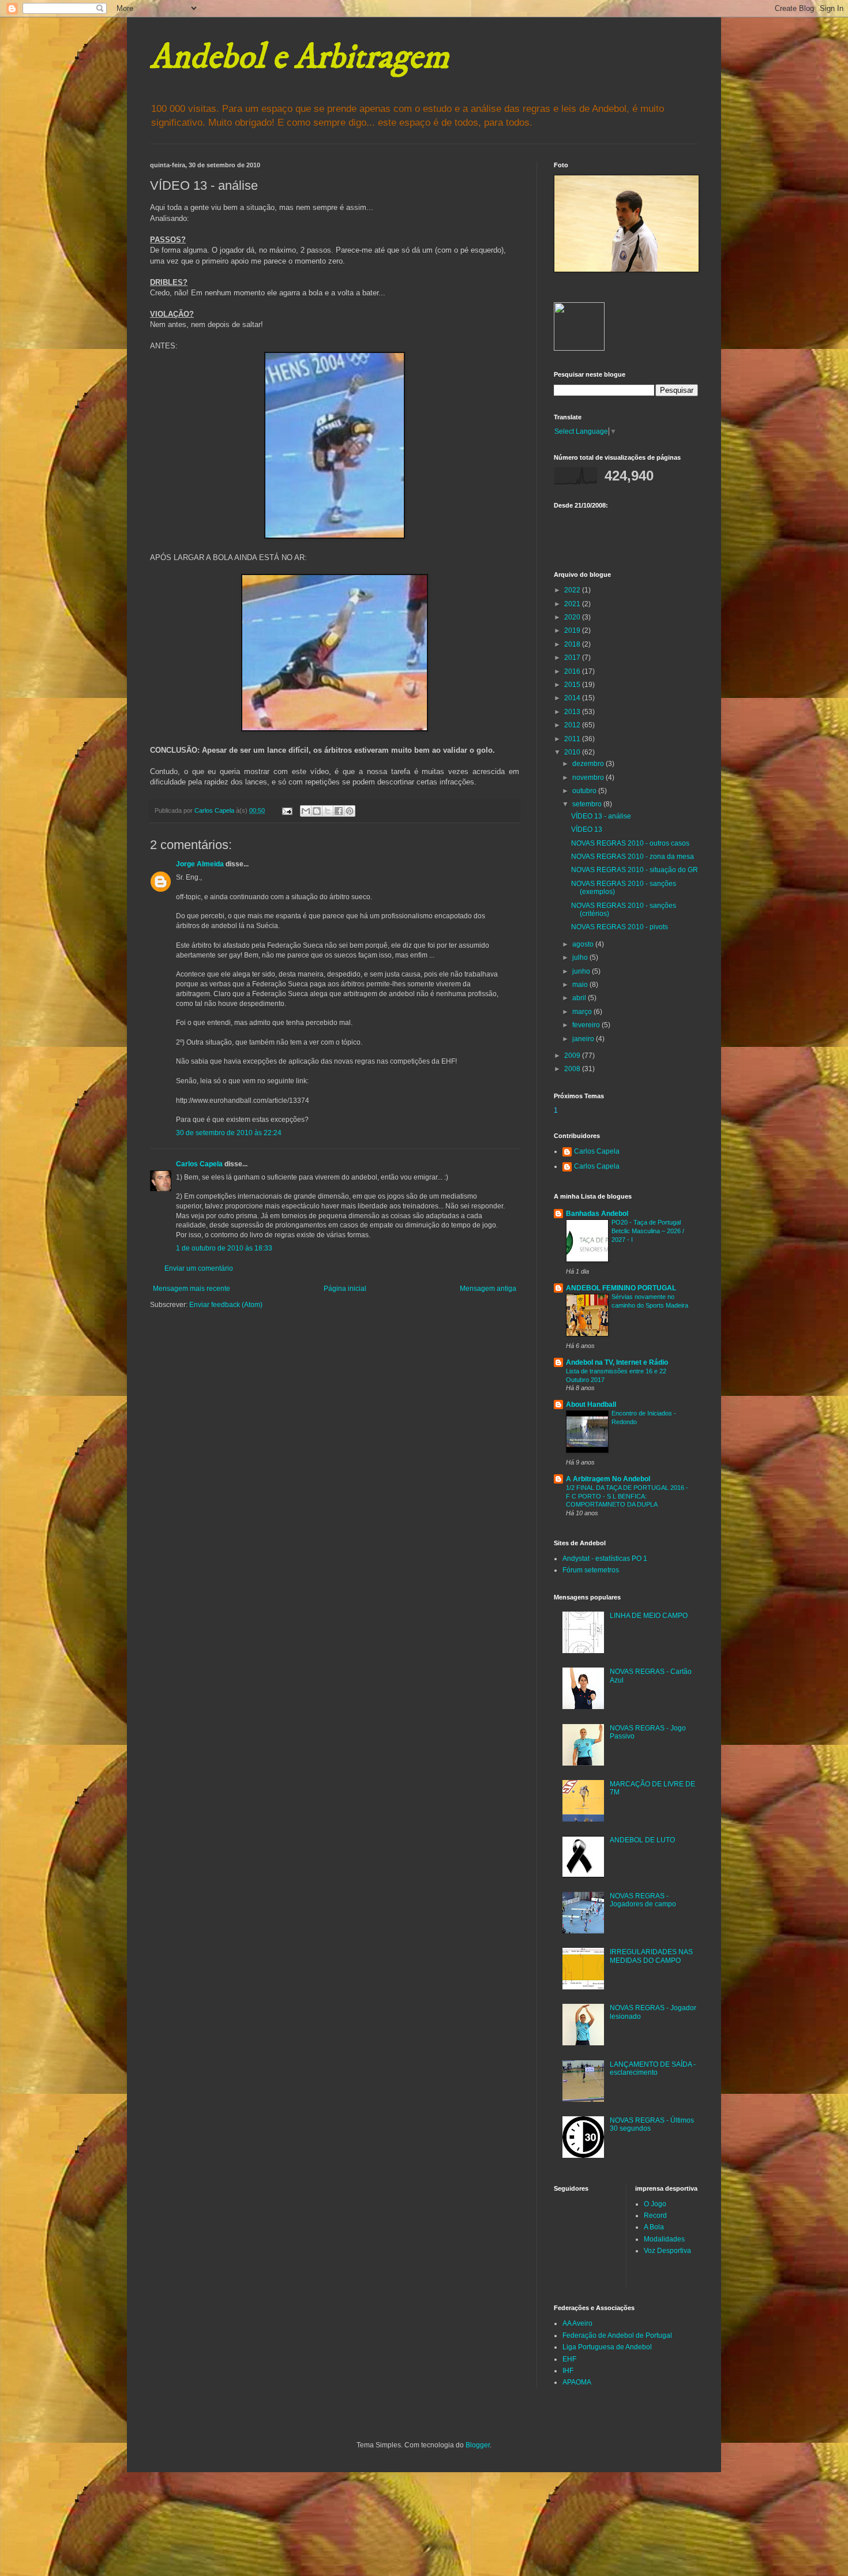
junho (582, 971)
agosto (584, 944)
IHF (568, 2371)
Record (655, 2215)
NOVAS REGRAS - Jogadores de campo (643, 1900)
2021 (573, 604)
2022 (573, 590)
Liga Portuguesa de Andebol (607, 2347)
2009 (573, 1056)
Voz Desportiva (667, 2251)
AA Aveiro (577, 2323)
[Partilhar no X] (328, 811)
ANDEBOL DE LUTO (642, 1840)
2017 (573, 658)
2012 (573, 725)
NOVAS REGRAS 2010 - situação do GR (635, 870)
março (583, 1012)
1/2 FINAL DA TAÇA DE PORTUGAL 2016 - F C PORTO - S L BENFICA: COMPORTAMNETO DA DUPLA (627, 1496)
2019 (573, 630)
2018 (573, 644)
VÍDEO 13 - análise (601, 816)
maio (581, 985)
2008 (573, 1069)
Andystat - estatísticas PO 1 (605, 1559)
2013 (573, 712)
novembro (589, 778)
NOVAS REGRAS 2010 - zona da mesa (633, 857)
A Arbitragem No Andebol (608, 1479)
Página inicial (345, 1289)
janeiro (584, 1039)
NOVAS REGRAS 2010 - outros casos (630, 843)
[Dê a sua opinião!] (317, 811)
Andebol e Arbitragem (299, 57)
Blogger (478, 2445)
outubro (585, 791)
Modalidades (664, 2239)
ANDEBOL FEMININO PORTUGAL (621, 1288)
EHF (569, 2359)
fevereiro (587, 1025)
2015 (573, 685)
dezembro (589, 764)
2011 (573, 739)
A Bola (654, 2227)
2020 (573, 617)
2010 (573, 752)
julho (581, 957)
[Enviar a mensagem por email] (306, 811)
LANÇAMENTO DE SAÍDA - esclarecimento (653, 2068)
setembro (588, 804)
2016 (573, 671)
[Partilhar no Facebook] (339, 811)
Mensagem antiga (488, 1289)
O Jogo (655, 2204)
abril (580, 998)
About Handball (591, 1405)
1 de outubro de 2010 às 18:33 (224, 1248)
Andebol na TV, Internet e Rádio (617, 1362)
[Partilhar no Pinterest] (350, 811)
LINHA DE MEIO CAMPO (649, 1616)
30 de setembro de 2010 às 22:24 (229, 1133)
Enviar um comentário (199, 1268)
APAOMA (577, 2382)
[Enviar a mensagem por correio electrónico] (287, 810)
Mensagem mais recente (192, 1289)
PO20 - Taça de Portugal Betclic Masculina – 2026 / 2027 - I (648, 1231)
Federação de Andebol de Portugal (617, 2335)
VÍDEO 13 (587, 829)
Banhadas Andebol (597, 1214)
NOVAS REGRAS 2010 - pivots (620, 927)
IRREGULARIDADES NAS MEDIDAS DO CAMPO (651, 1956)
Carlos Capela (199, 1164)
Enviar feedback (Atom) (226, 1305)
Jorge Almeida (200, 864)
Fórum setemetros (591, 1570)
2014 (573, 698)
